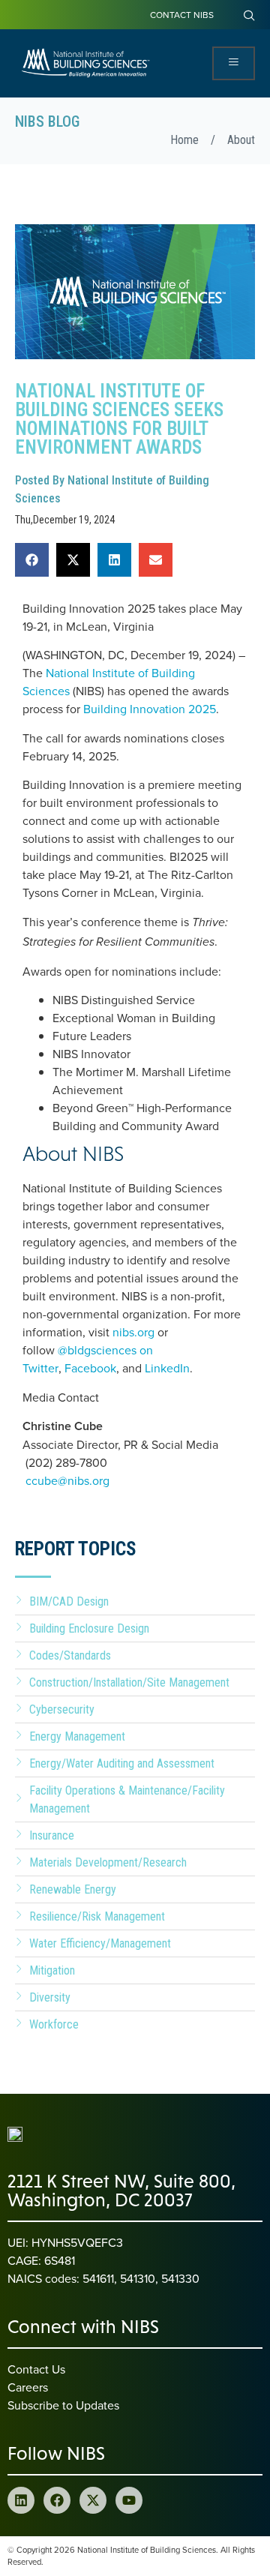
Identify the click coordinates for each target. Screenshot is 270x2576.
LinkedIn (167, 1368)
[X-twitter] (93, 2500)
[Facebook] (57, 2500)
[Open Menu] (234, 63)
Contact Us (36, 2369)
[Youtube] (129, 2500)
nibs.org (133, 1332)
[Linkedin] (21, 2500)
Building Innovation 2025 (150, 709)
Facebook (90, 1368)
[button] (32, 560)
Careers (28, 2387)
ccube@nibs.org (67, 1480)
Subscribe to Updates (63, 2405)
